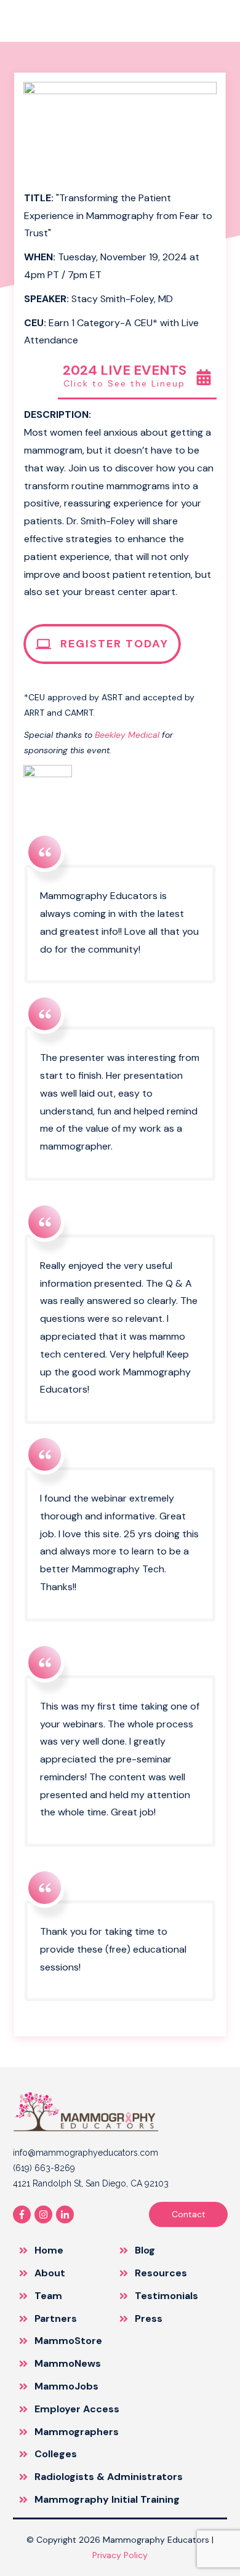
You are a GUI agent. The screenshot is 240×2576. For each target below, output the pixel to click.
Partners (56, 2318)
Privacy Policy (120, 2555)
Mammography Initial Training (107, 2499)
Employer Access (77, 2409)
